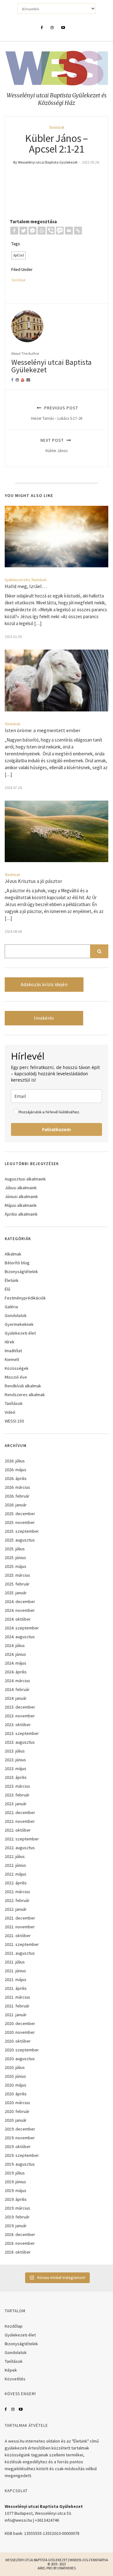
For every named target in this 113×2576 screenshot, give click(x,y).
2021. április (16, 1988)
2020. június (15, 2076)
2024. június (15, 1654)
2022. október (18, 1830)
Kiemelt (12, 1359)
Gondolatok (16, 1315)
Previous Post (57, 413)
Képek (11, 2370)
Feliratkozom (56, 1129)
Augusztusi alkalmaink (25, 1179)
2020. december (20, 2023)
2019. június (15, 2182)
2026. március (17, 1487)
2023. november (20, 1716)
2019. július (15, 2173)
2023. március (17, 1786)
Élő (8, 1289)
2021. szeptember (22, 1944)
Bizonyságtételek (21, 1272)
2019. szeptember (22, 2155)
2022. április (16, 1883)
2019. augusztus (20, 2164)
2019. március (17, 2208)
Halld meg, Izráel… (26, 586)
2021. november (20, 1927)
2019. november (20, 2138)
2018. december (20, 2234)
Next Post (54, 445)
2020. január (16, 2120)
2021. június (15, 1971)
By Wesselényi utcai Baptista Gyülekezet (45, 162)
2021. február (17, 2006)
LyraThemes (67, 2568)
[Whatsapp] (42, 231)
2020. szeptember (22, 2050)
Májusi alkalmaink (21, 1205)
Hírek (10, 1342)
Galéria (11, 1307)
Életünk (12, 1280)
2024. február (17, 1689)
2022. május (16, 1874)
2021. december (20, 1918)
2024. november (20, 1610)
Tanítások (57, 127)
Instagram (13, 2409)
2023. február (17, 1795)
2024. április (16, 1672)
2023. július (15, 1751)
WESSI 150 (14, 1421)
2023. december (20, 1707)
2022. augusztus (20, 1848)
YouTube (21, 2409)
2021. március (17, 1997)
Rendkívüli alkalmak (23, 1386)
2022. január (16, 1909)
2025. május (16, 1566)
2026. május (16, 1470)
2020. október (18, 2041)
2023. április (16, 1777)
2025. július (15, 1549)
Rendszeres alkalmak (25, 1395)
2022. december (20, 1812)
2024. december (20, 1601)
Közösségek (17, 1368)
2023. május (16, 1769)
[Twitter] (23, 231)
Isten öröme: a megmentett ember (43, 730)
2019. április (16, 2199)
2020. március (17, 2103)
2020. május (16, 2085)
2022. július (15, 1856)
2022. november (20, 1821)
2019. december (20, 2129)
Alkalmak (13, 1254)
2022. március (17, 1892)
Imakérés (44, 1018)
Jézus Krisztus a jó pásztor (34, 881)
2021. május (16, 1979)
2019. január (16, 2226)
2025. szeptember (22, 1531)
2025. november (20, 1522)
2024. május (16, 1663)
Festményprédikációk (25, 1298)
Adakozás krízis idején (44, 984)
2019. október (18, 2147)
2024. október (18, 1619)
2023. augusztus (20, 1742)
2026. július (15, 1461)
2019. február (17, 2217)
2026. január (16, 1505)
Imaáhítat (13, 1351)
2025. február (17, 1584)
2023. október (18, 1725)
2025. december (20, 1514)
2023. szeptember (22, 1733)
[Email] (69, 231)
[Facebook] (14, 231)
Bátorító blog (17, 1263)
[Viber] (51, 231)
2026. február (17, 1496)
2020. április (16, 2094)
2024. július (15, 1645)
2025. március (17, 1575)
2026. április (16, 1478)
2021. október (18, 1936)
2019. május (16, 2190)
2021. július (15, 1962)
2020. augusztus (20, 2059)
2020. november (20, 2032)
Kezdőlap (14, 2326)
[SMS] (60, 231)
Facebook (6, 2409)
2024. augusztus (20, 1637)
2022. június (15, 1865)
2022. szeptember (22, 1839)
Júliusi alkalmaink (21, 1188)
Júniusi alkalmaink (21, 1196)
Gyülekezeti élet (17, 580)
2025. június (15, 1558)
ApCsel (19, 255)
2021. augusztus (20, 1953)
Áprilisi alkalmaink (21, 1214)
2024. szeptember (22, 1628)
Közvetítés (15, 2379)
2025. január (16, 1593)
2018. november (20, 2243)
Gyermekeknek (19, 1324)
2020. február (17, 2111)
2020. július (15, 2067)
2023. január (16, 1804)
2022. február (17, 1900)
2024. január (16, 1698)
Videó (10, 1412)
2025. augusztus (20, 1540)
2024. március (17, 1681)
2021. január (16, 2015)
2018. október (18, 2252)
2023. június (15, 1760)
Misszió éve (16, 1377)
